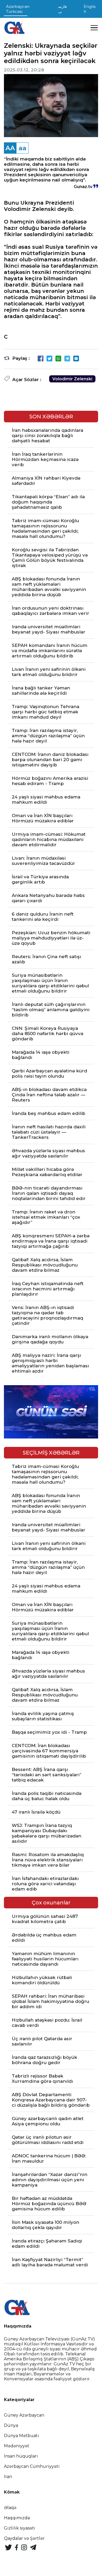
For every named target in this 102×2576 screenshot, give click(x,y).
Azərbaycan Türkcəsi (18, 9)
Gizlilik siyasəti (20, 2528)
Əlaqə (10, 2508)
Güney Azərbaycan (24, 2415)
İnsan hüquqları (21, 2456)
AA (10, 148)
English (90, 9)
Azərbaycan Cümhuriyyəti (32, 2466)
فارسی (63, 9)
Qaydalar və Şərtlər (24, 2538)
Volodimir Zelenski (72, 379)
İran (8, 2477)
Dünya (11, 2425)
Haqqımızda (17, 2518)
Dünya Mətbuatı (21, 2436)
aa (22, 148)
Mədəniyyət (17, 2446)
